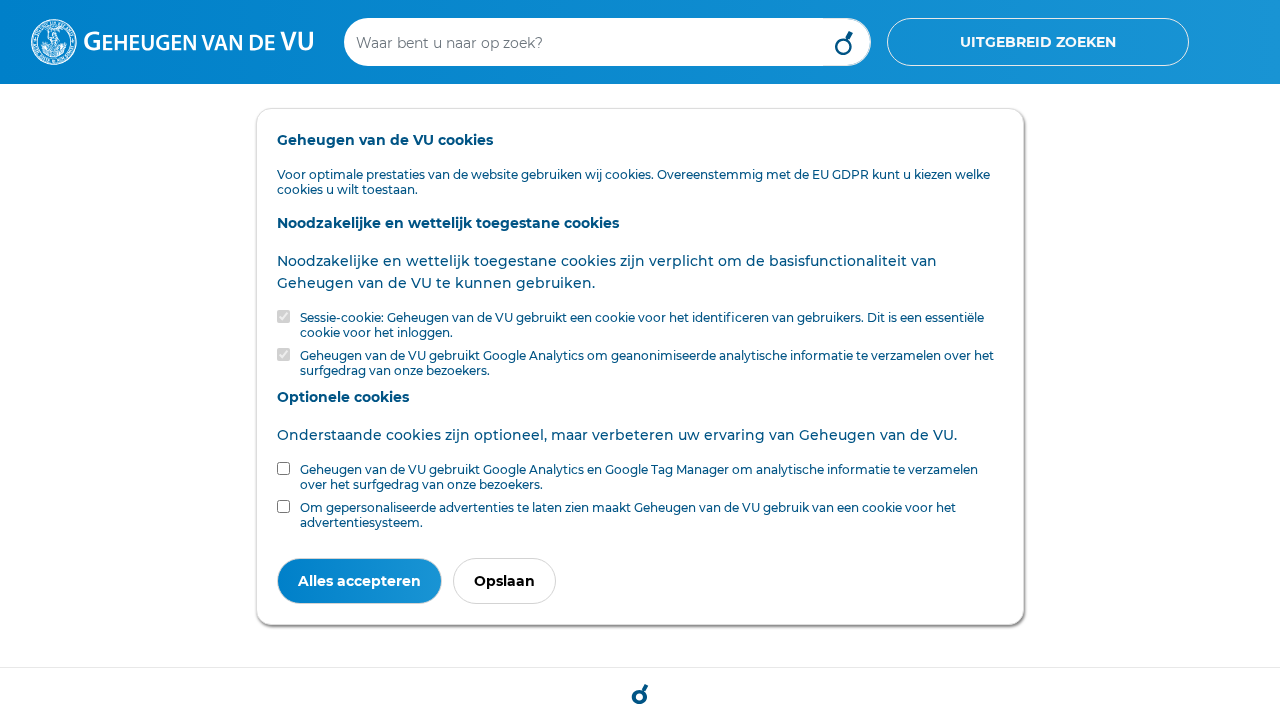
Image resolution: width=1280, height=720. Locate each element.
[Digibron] (172, 41)
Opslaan (504, 581)
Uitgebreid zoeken (1038, 42)
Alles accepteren (359, 581)
